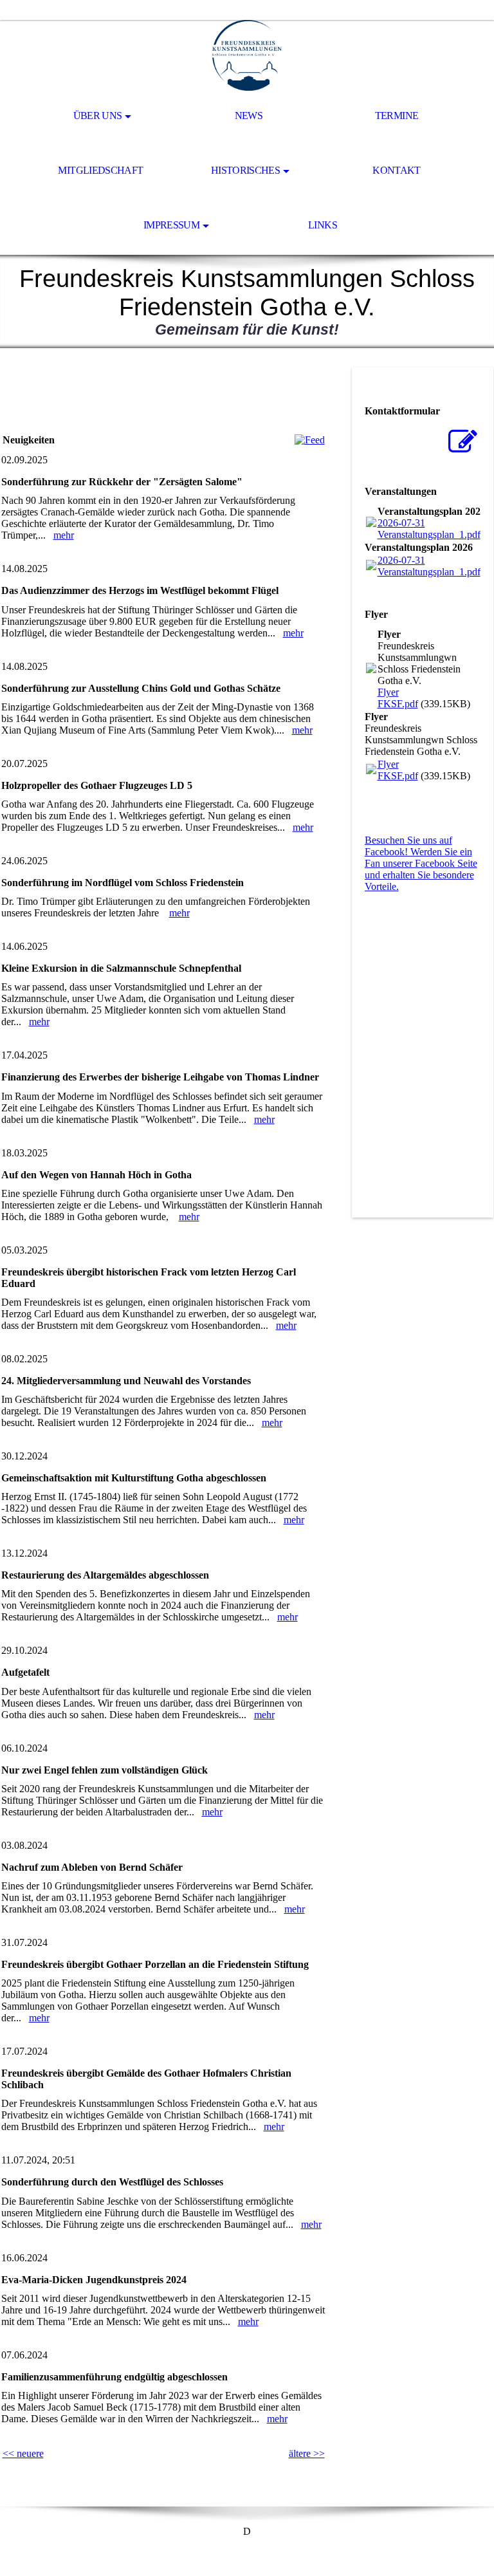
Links (323, 225)
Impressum (171, 225)
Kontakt (397, 170)
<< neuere (23, 2453)
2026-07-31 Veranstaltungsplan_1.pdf (429, 529)
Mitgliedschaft (100, 170)
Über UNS (98, 116)
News (249, 116)
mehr (64, 535)
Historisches (245, 170)
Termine (397, 116)
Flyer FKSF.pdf (398, 698)
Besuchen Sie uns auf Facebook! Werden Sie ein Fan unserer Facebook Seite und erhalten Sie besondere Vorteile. (421, 863)
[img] (247, 55)
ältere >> (307, 2453)
